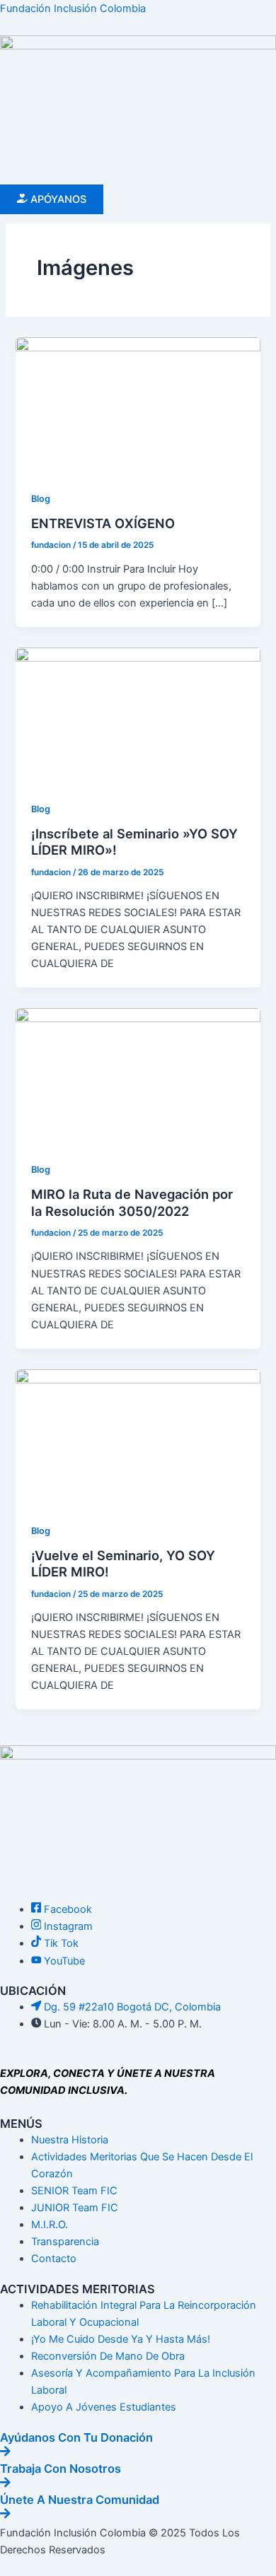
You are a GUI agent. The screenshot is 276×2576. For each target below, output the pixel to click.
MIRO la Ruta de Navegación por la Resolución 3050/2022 (132, 1202)
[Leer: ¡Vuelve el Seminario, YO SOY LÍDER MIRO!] (138, 1437)
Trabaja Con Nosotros (61, 2469)
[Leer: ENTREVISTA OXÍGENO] (138, 405)
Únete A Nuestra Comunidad (80, 2500)
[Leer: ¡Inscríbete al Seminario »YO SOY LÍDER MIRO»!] (138, 715)
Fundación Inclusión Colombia (73, 8)
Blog (41, 499)
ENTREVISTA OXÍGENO (103, 523)
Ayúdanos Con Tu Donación (76, 2437)
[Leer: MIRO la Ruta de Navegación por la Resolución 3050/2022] (138, 1076)
